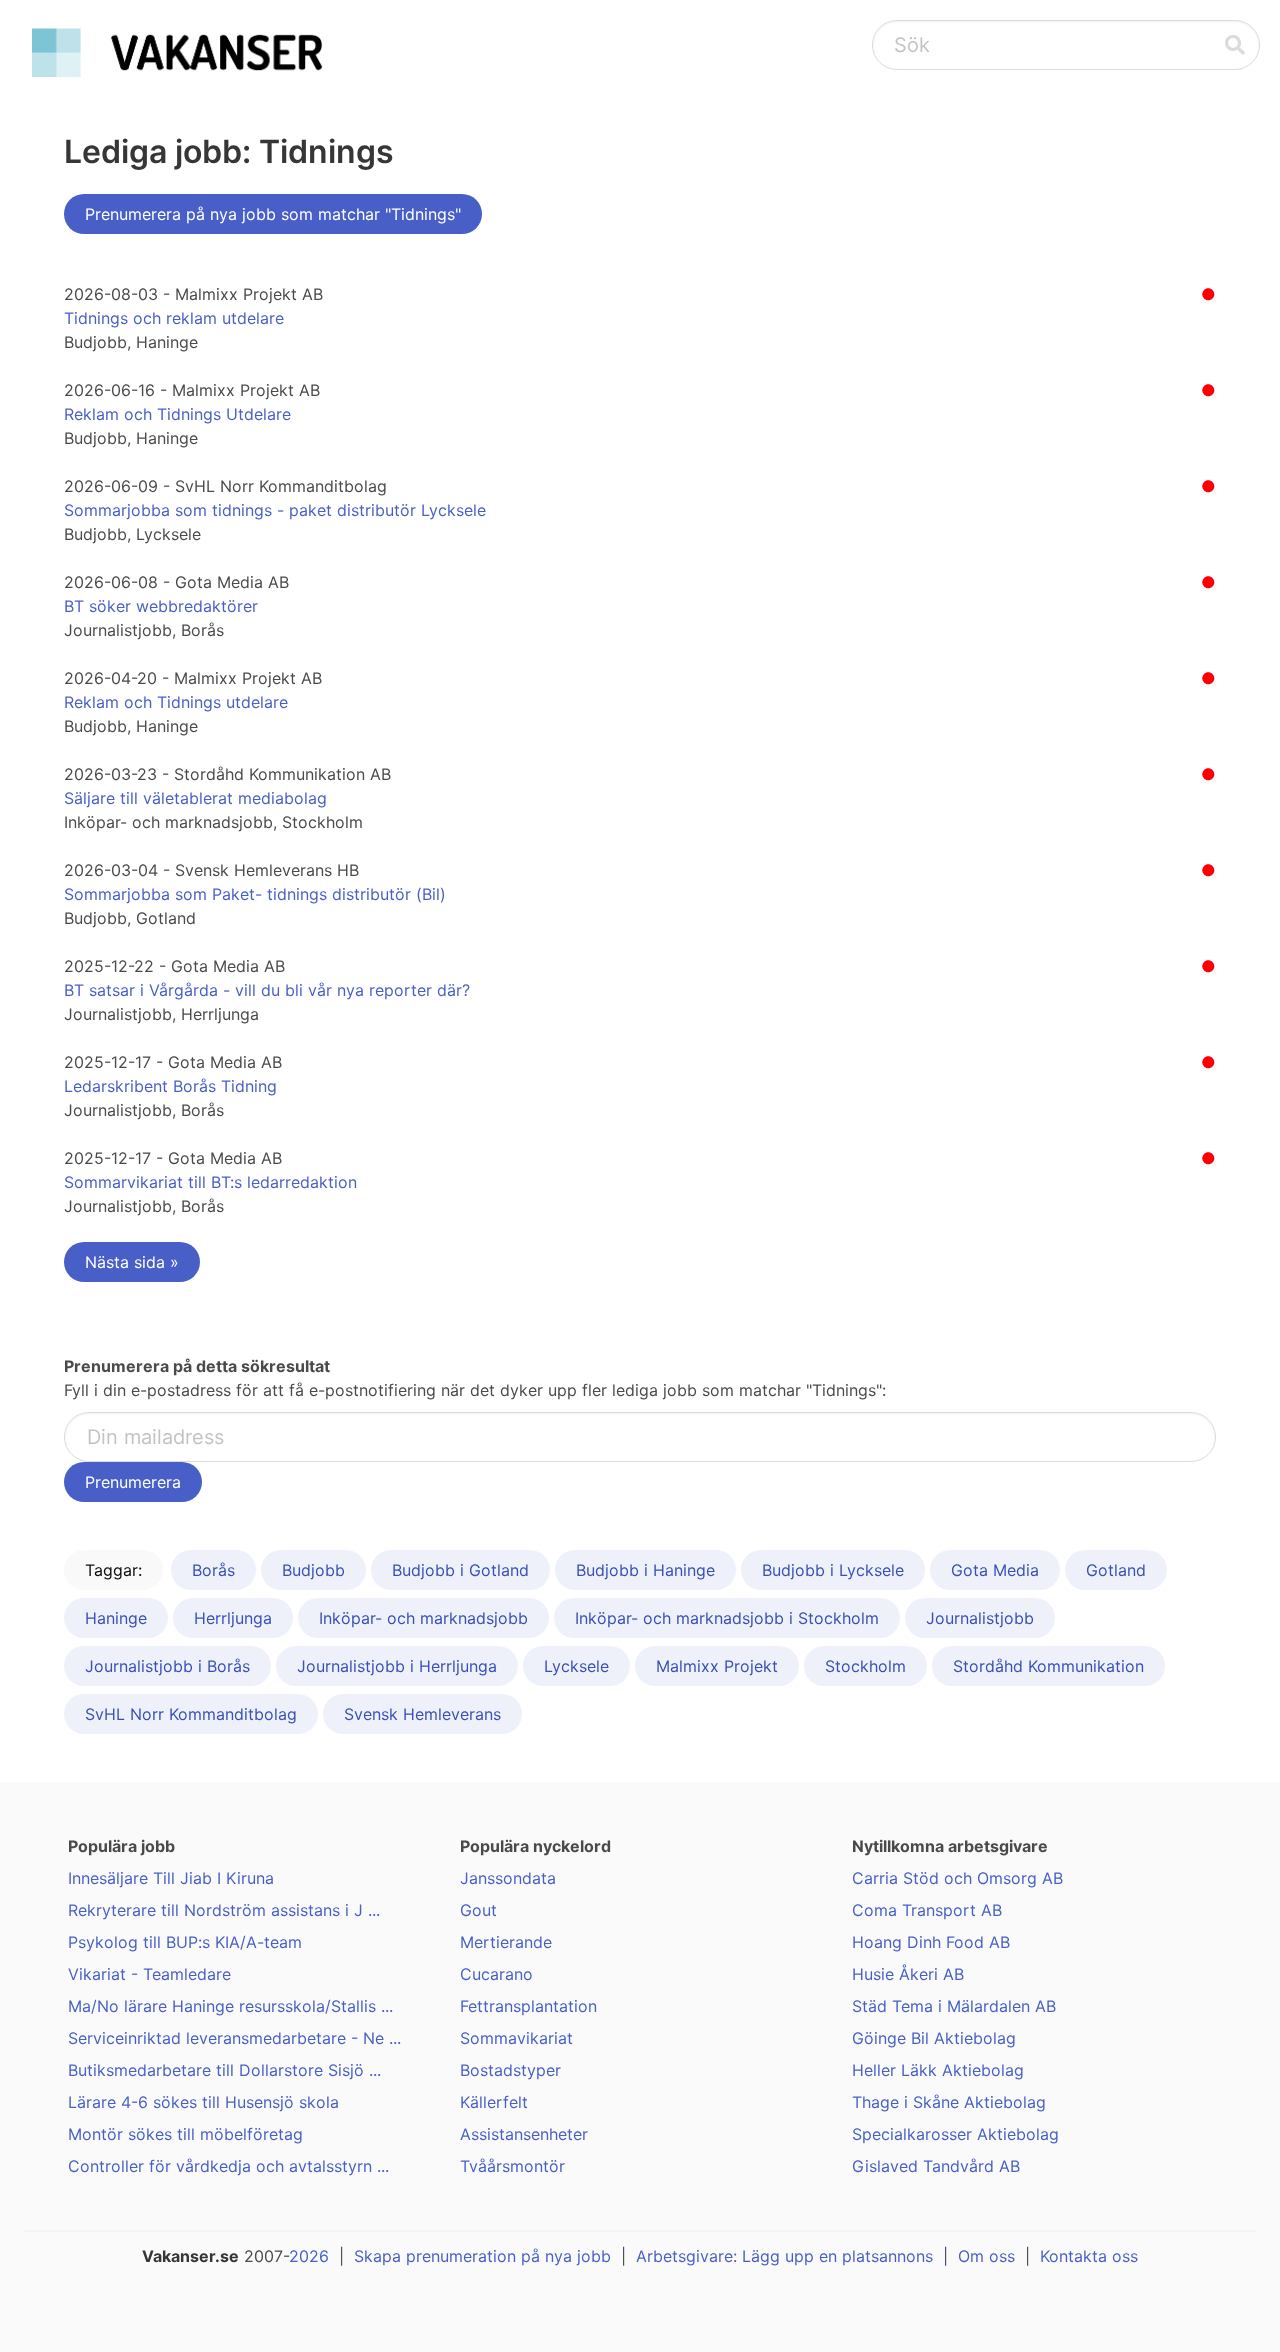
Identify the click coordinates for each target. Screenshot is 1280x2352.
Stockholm (865, 1666)
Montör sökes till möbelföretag (185, 2134)
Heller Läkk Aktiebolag (938, 2070)
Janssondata (508, 1878)
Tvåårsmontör (512, 2166)
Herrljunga (233, 1618)
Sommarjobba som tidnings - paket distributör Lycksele (275, 510)
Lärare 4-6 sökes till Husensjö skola (203, 2102)
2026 (309, 2256)
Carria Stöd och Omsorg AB (957, 1878)
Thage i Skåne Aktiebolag (949, 2102)
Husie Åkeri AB (908, 1974)
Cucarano (496, 1974)
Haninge (116, 1618)
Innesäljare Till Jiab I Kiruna (171, 1878)
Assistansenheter (524, 2134)
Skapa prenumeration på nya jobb (482, 2256)
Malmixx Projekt (717, 1666)
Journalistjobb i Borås (167, 1666)
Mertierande (506, 1942)
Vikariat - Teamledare (149, 1974)
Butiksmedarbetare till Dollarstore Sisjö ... (224, 2070)
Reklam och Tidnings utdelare (176, 702)
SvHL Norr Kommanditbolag (191, 1714)
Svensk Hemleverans (422, 1714)
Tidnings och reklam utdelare (174, 318)
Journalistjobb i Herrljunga (397, 1666)
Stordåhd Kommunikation (1048, 1666)
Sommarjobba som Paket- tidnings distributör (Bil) (255, 894)
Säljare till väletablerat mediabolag (195, 798)
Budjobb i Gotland (460, 1570)
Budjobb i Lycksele (833, 1570)
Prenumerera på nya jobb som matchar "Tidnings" (273, 214)
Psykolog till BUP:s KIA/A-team (185, 1942)
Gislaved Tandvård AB (936, 2166)
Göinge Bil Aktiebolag (934, 2038)
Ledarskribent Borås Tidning (170, 1086)
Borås (213, 1570)
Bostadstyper (510, 2070)
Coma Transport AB (927, 1910)
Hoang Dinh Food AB (931, 1942)
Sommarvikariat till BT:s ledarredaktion (210, 1182)
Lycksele (576, 1666)
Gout (478, 1910)
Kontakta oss (1089, 2256)
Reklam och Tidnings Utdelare (177, 414)
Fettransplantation (528, 2006)
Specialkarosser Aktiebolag (955, 2134)
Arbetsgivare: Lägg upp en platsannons (784, 2256)
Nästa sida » (132, 1262)
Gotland (1116, 1570)
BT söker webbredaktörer (161, 606)
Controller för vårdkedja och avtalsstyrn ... (228, 2166)
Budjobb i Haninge (645, 1570)
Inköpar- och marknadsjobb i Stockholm (727, 1618)
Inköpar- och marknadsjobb (423, 1618)
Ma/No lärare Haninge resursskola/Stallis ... (230, 2006)
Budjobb (313, 1570)
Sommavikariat (516, 2038)
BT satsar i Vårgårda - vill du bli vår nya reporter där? (267, 990)
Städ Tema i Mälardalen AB (954, 2006)
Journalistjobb (980, 1618)
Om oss (986, 2256)
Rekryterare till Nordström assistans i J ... (224, 1910)
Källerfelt (494, 2102)
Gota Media (995, 1570)
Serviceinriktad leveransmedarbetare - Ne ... (234, 2038)
